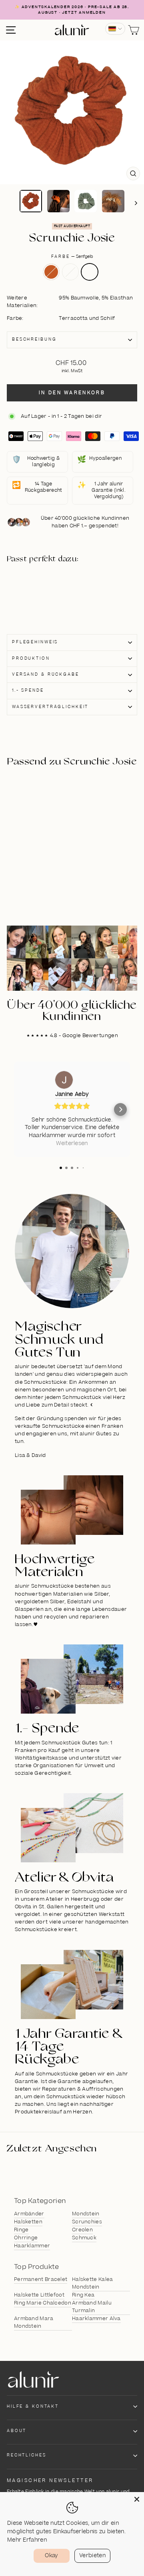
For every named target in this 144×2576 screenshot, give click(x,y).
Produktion (31, 658)
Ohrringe (26, 2238)
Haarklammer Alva (96, 2319)
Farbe (72, 257)
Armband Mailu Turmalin (92, 2307)
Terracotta (51, 272)
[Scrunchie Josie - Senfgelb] (45, 601)
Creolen (82, 2230)
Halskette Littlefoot (39, 2295)
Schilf (70, 272)
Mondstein (86, 2214)
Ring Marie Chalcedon (43, 2303)
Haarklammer (32, 2246)
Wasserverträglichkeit (50, 707)
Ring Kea (83, 2295)
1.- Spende (28, 690)
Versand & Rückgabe (46, 674)
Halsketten (28, 2222)
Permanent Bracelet (41, 2279)
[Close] (137, 2499)
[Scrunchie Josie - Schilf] (45, 592)
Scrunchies (87, 2222)
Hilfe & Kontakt (33, 2406)
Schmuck (84, 2238)
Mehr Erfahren (27, 2540)
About (17, 2431)
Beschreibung (34, 339)
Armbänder (29, 2214)
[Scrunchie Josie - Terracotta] (45, 583)
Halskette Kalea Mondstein (93, 2283)
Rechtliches (27, 2455)
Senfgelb (90, 272)
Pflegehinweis (35, 642)
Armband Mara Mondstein (34, 2322)
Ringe (21, 2230)
